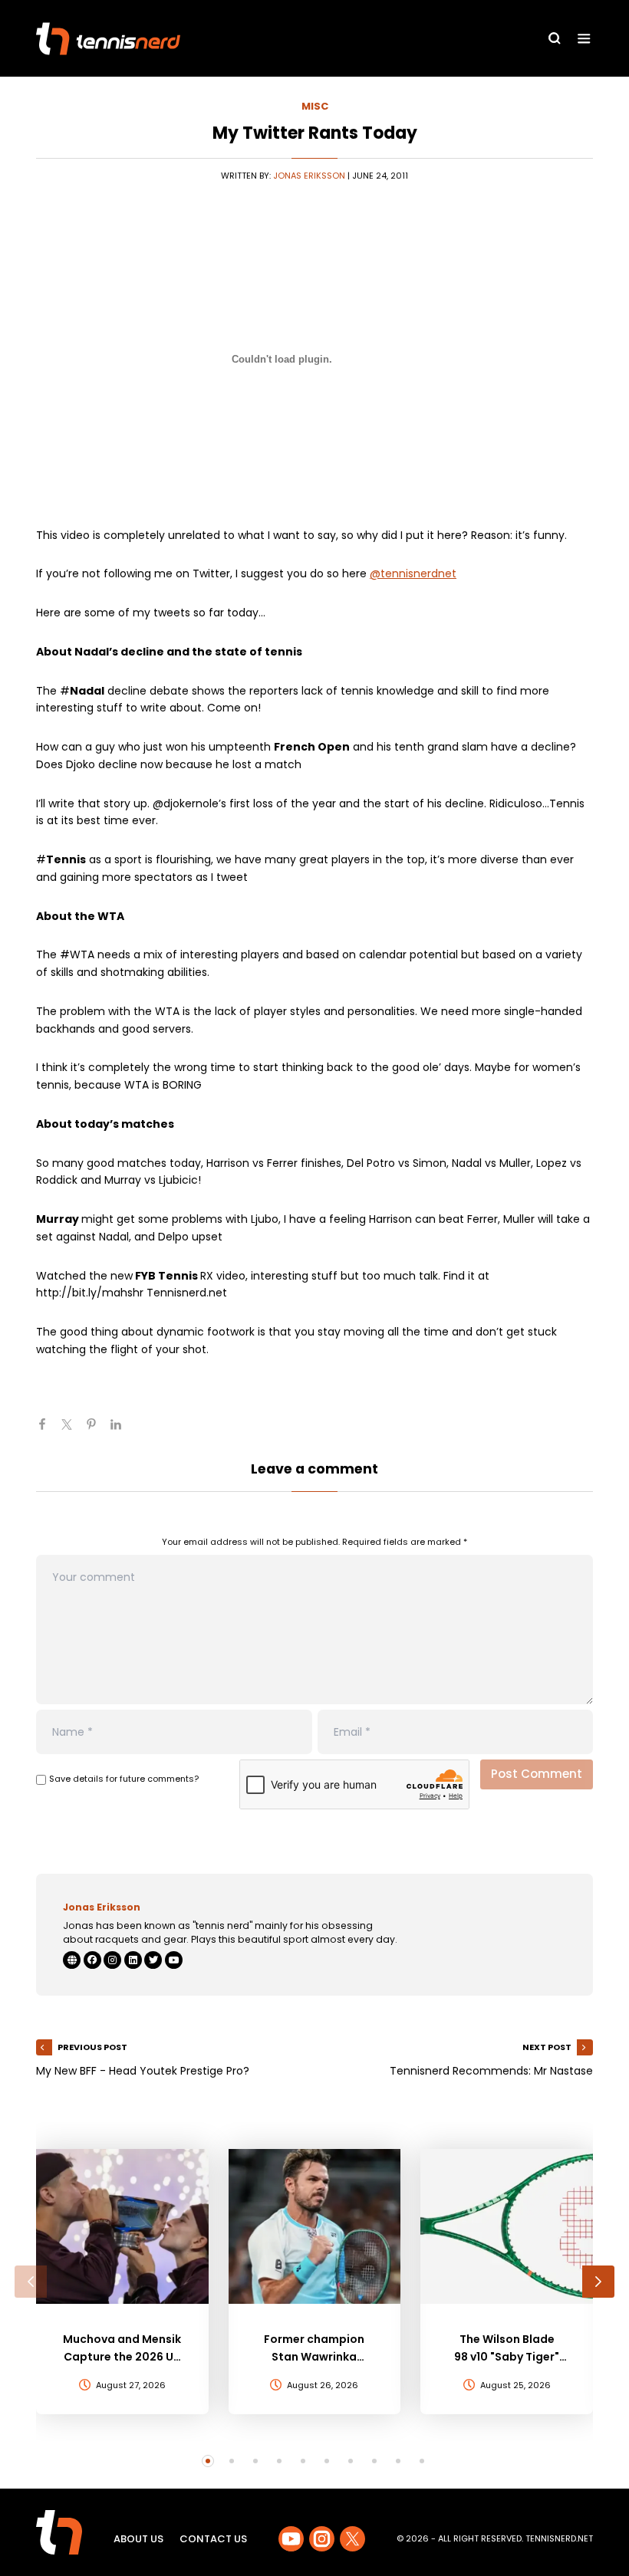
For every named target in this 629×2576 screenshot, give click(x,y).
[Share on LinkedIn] (122, 1431)
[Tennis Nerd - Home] (108, 39)
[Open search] (555, 38)
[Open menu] (584, 39)
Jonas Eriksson (309, 176)
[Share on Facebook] (48, 1431)
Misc (315, 106)
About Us (138, 2539)
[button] (31, 2282)
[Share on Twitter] (73, 1431)
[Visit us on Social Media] (291, 2539)
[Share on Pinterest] (97, 1431)
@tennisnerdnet (413, 573)
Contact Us (213, 2539)
